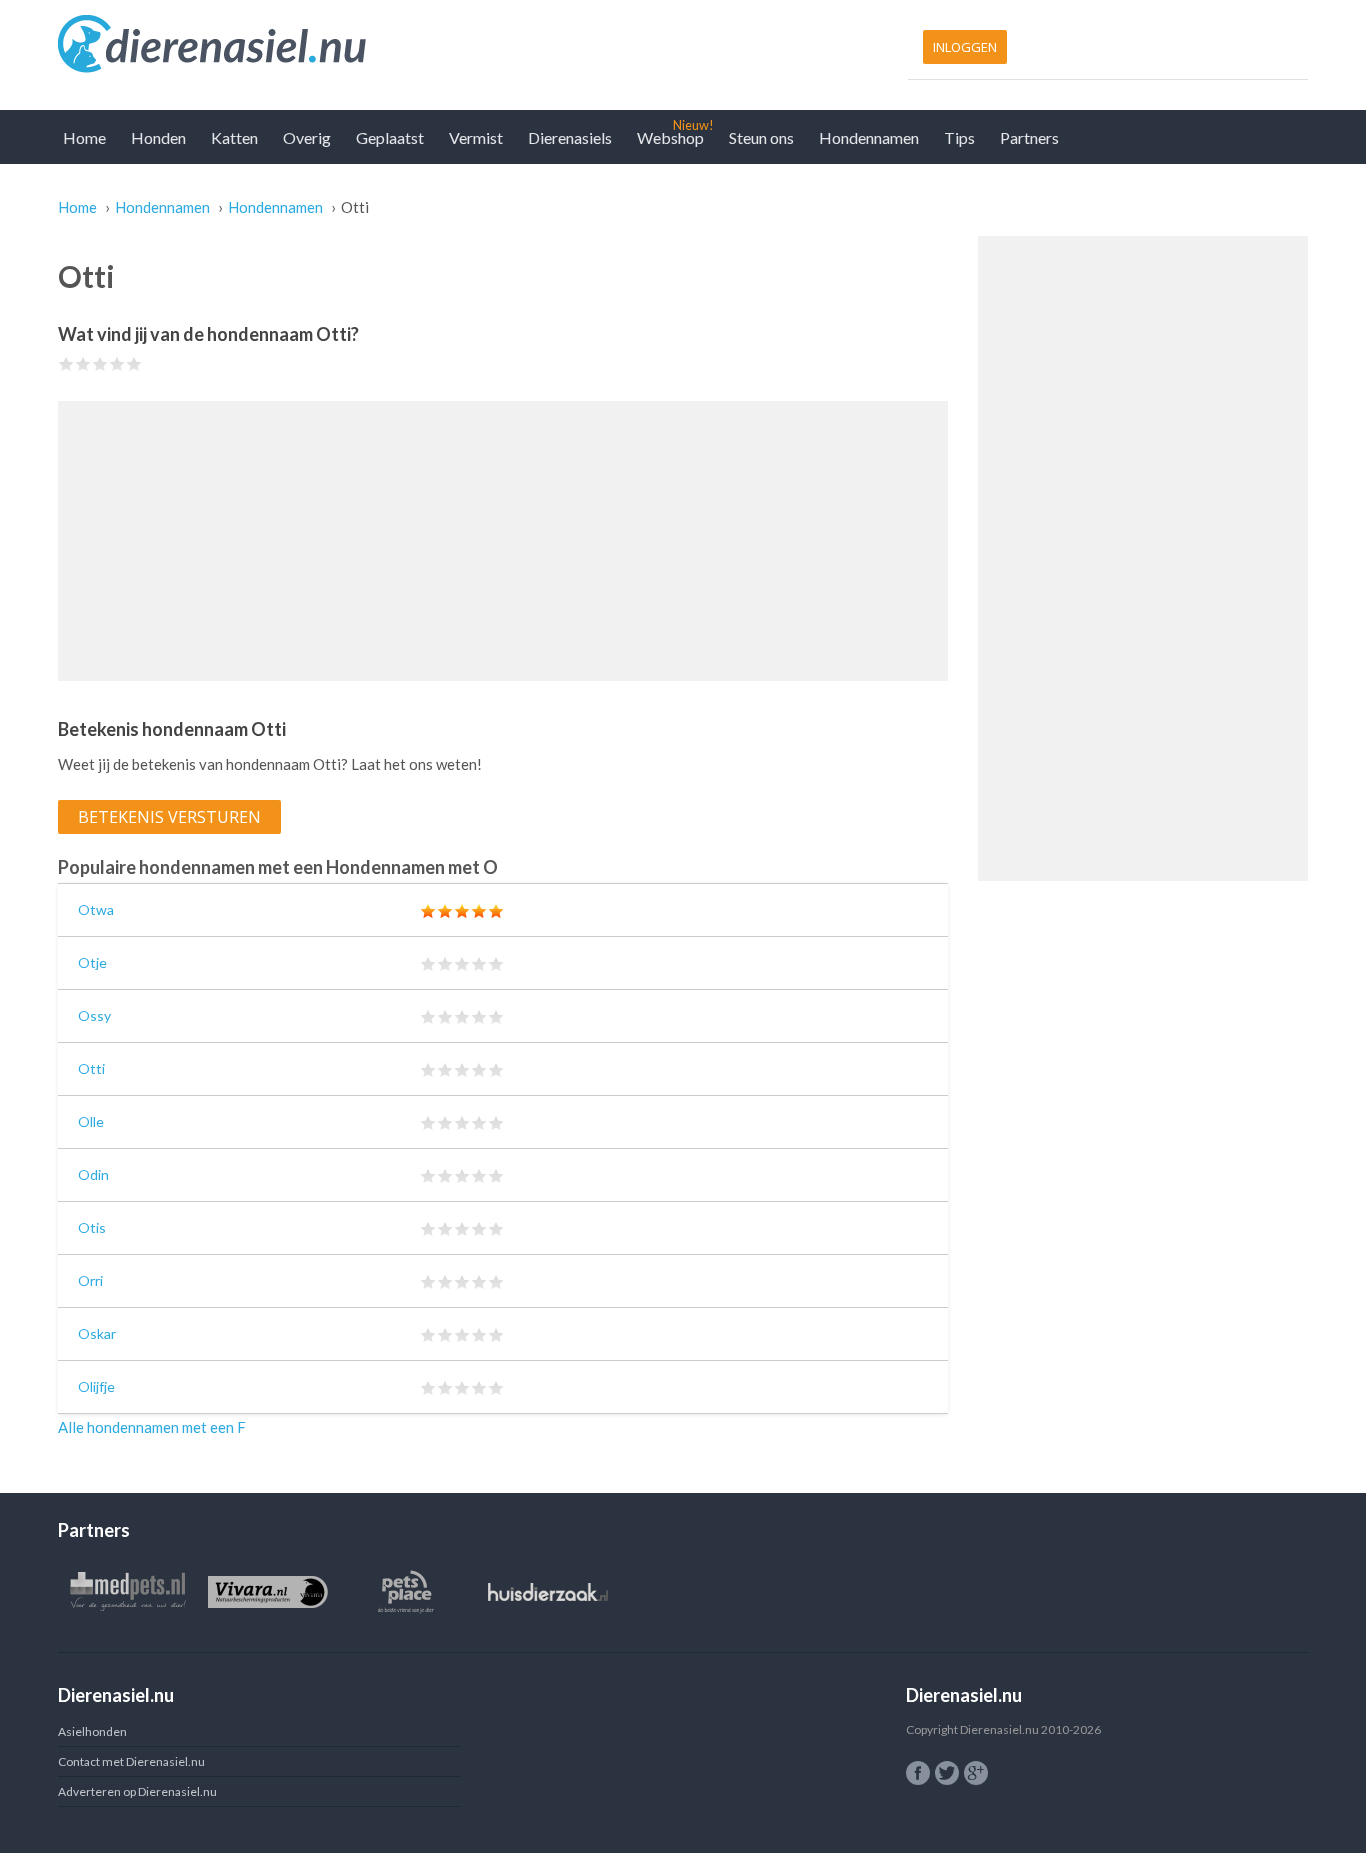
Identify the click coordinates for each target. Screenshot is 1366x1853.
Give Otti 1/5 (66, 363)
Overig (307, 137)
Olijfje (96, 1386)
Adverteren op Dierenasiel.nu (137, 1791)
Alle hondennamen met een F (152, 1427)
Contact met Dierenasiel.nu (131, 1761)
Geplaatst (390, 137)
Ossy (94, 1015)
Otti (91, 1068)
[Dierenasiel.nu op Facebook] (918, 1773)
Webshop (670, 137)
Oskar (97, 1333)
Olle (91, 1121)
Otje (92, 962)
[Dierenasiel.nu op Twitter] (947, 1773)
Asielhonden (92, 1731)
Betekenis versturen (169, 817)
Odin (93, 1174)
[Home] (365, 45)
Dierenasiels (570, 137)
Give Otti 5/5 (134, 363)
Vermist (476, 137)
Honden (158, 137)
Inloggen (965, 47)
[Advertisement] (503, 541)
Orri (90, 1280)
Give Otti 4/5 (117, 363)
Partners (1029, 137)
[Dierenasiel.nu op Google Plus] (976, 1773)
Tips (959, 137)
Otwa (96, 909)
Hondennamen (869, 137)
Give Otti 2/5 (83, 363)
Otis (92, 1227)
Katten (234, 137)
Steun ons (761, 137)
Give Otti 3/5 (100, 363)
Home (84, 137)
